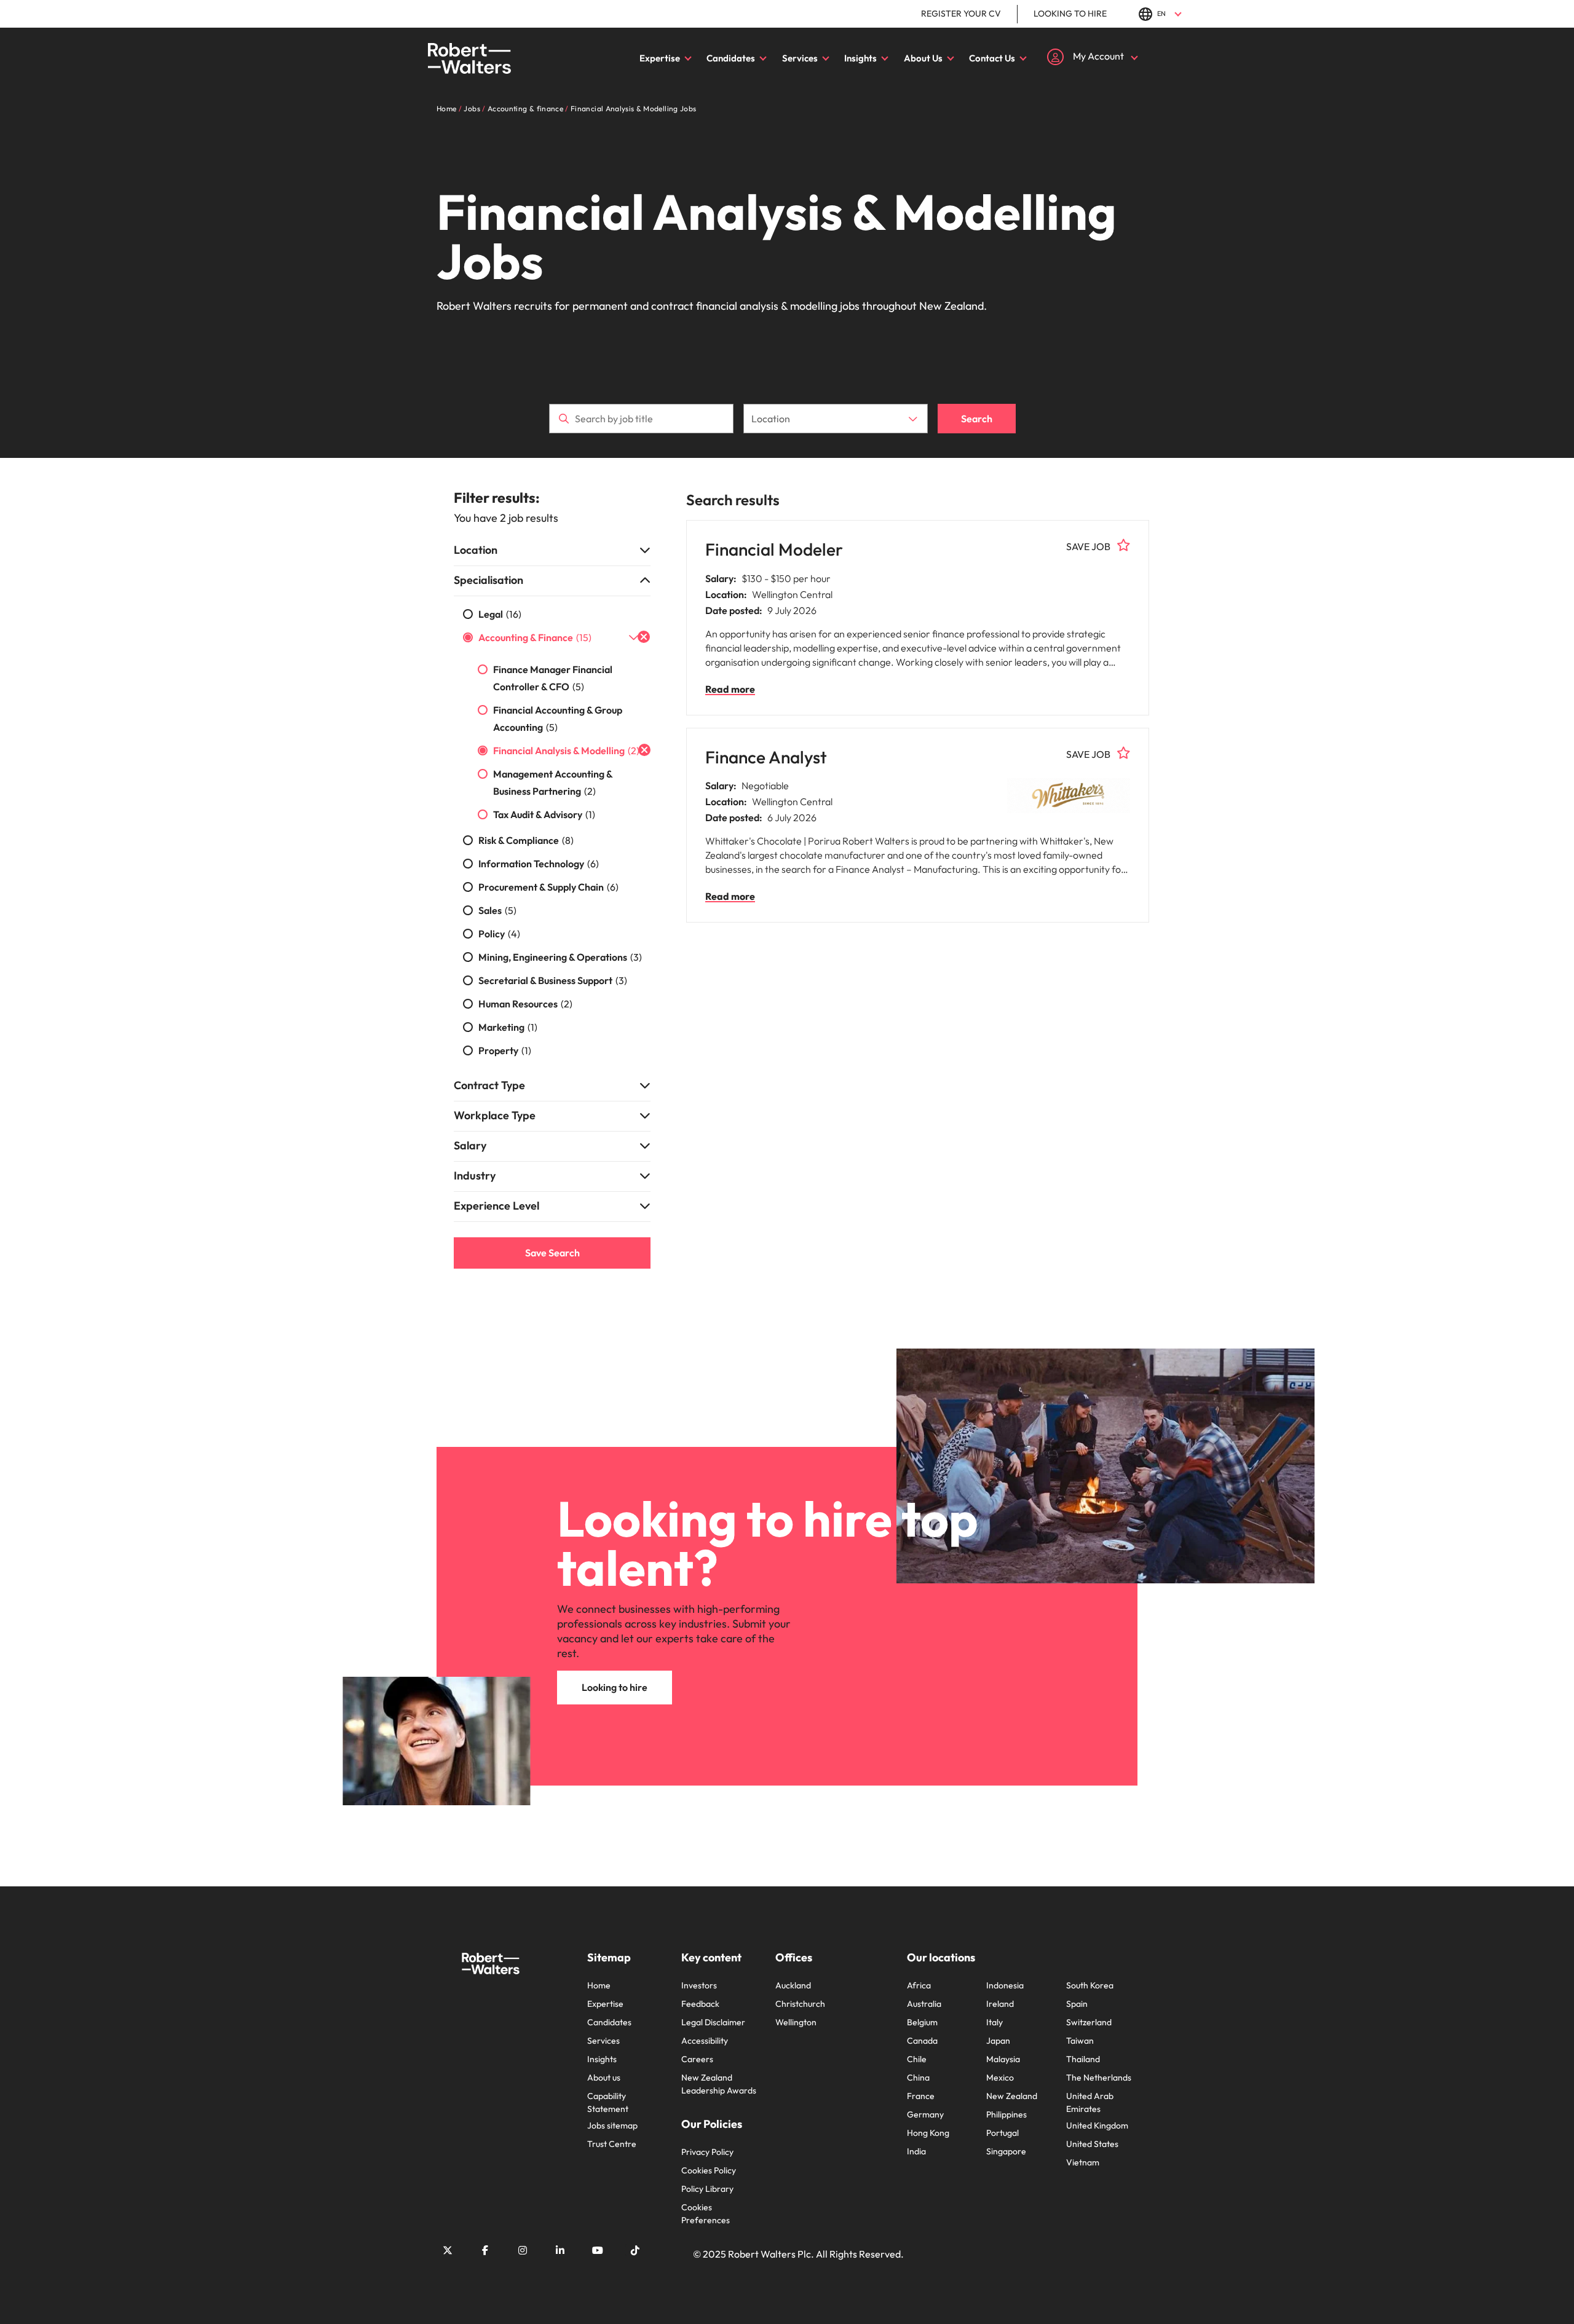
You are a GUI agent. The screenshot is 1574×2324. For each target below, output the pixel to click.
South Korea (1090, 1985)
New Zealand (1012, 2096)
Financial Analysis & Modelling (566, 750)
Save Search (552, 1253)
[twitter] (448, 2250)
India (916, 2151)
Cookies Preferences (706, 2214)
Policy (499, 934)
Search (977, 419)
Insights (860, 58)
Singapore (1006, 2151)
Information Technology (539, 864)
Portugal (1003, 2133)
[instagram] (523, 2250)
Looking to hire (1070, 14)
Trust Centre (612, 2144)
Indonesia (1005, 1985)
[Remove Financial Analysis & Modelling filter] (644, 750)
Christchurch (800, 2004)
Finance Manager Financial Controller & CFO (553, 678)
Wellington (796, 2022)
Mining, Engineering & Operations (560, 957)
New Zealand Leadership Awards (719, 2084)
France (921, 2096)
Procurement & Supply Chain (548, 887)
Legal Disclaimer (713, 2022)
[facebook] (485, 2250)
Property (505, 1050)
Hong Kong (928, 2133)
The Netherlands (1099, 2078)
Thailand (1083, 2059)
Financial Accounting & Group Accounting (558, 719)
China (918, 2078)
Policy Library (707, 2189)
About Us (923, 58)
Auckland (793, 1985)
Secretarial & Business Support (553, 980)
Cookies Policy (709, 2170)
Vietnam (1083, 2162)
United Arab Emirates (1090, 2102)
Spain (1077, 2004)
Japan (998, 2041)
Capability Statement (608, 2102)
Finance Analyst (766, 757)
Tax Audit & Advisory (544, 814)
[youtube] (598, 2250)
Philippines (1006, 2114)
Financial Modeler (774, 549)
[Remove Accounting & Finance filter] (644, 637)
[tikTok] (635, 2250)
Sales (497, 910)
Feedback (700, 2004)
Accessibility (705, 2041)
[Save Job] (1124, 545)
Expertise (660, 58)
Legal (500, 614)
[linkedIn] (560, 2250)
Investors (699, 1985)
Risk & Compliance (526, 840)
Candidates (731, 58)
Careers (697, 2059)
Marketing (508, 1027)
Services (800, 58)
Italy (995, 2022)
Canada (922, 2041)
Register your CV (961, 14)
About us (604, 2078)
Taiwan (1080, 2041)
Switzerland (1089, 2022)
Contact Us (992, 58)
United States (1092, 2144)
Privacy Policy (707, 2152)
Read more (730, 689)
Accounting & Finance (535, 637)
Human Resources (525, 1004)
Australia (924, 2004)
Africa (919, 1985)
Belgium (922, 2022)
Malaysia (1003, 2059)
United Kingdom (1097, 2125)
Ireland (1000, 2004)
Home (599, 1985)
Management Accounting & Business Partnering (553, 782)
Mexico (1000, 2078)
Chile (917, 2059)
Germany (925, 2114)
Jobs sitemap (612, 2125)
